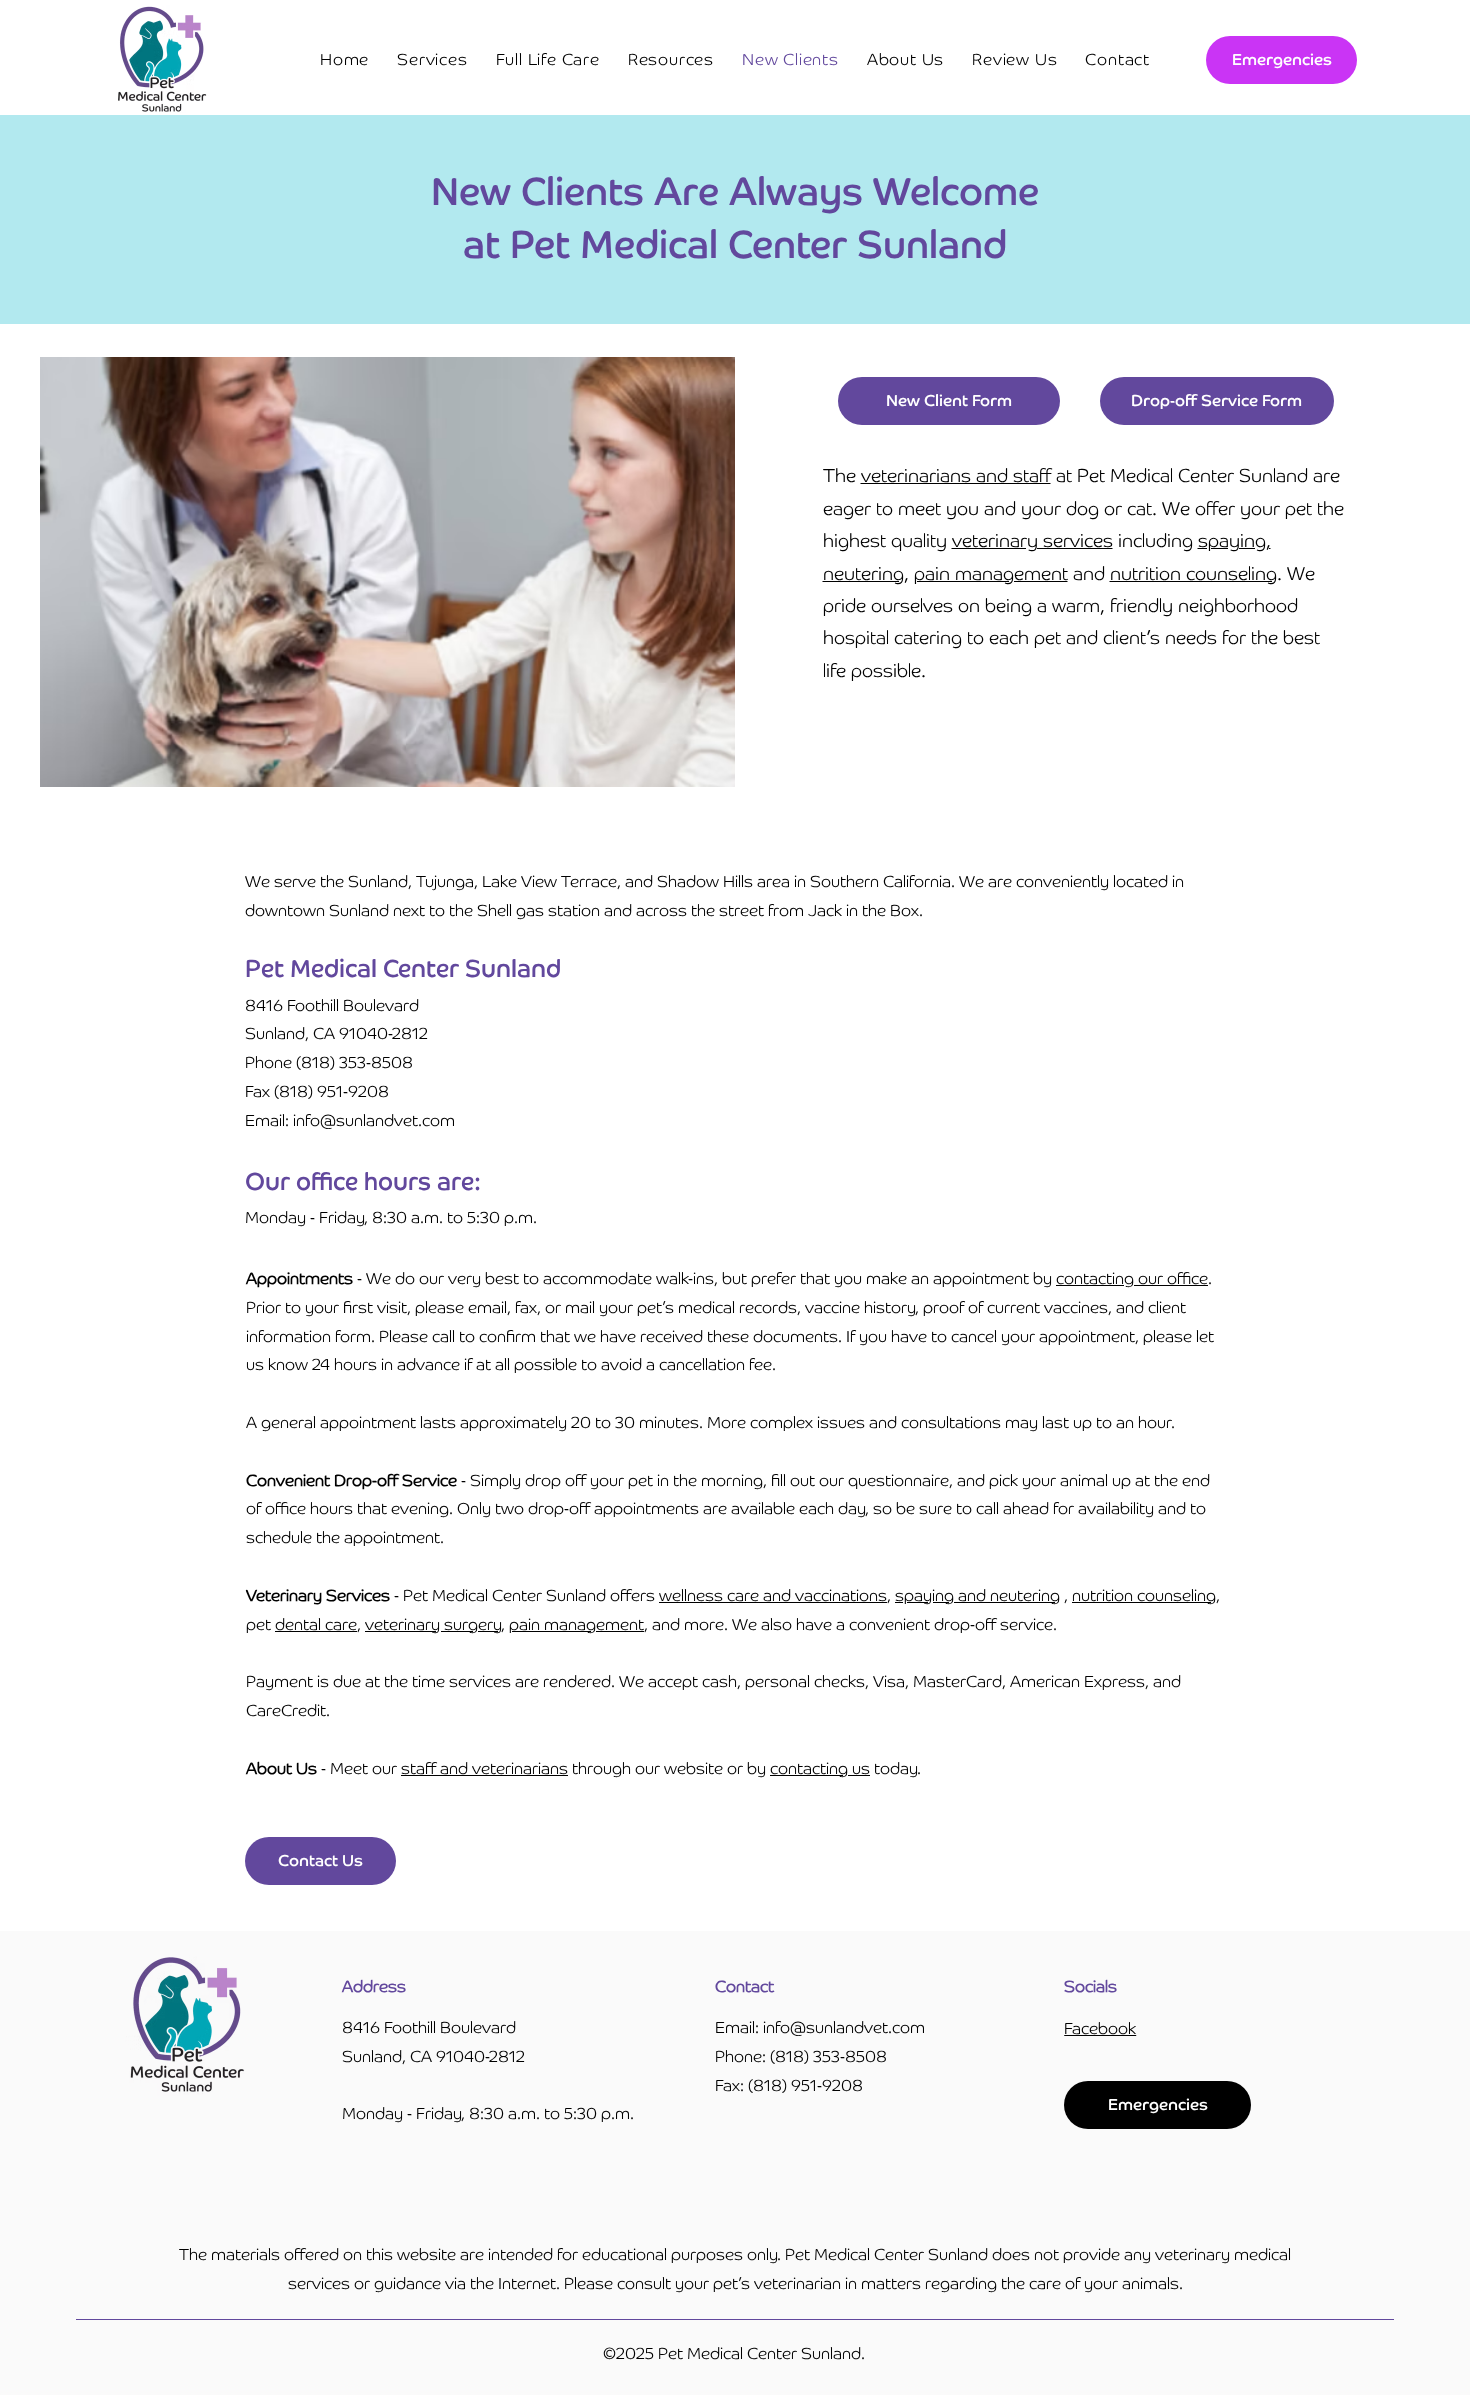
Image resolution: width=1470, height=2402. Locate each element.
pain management (991, 573)
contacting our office (1132, 1278)
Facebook (1100, 2028)
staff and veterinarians (484, 1768)
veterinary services (1032, 540)
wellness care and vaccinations (773, 1595)
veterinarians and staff (956, 475)
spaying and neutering (977, 1595)
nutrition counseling (1193, 573)
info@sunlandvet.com (844, 2027)
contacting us (820, 1768)
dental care (316, 1624)
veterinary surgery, (435, 1624)
